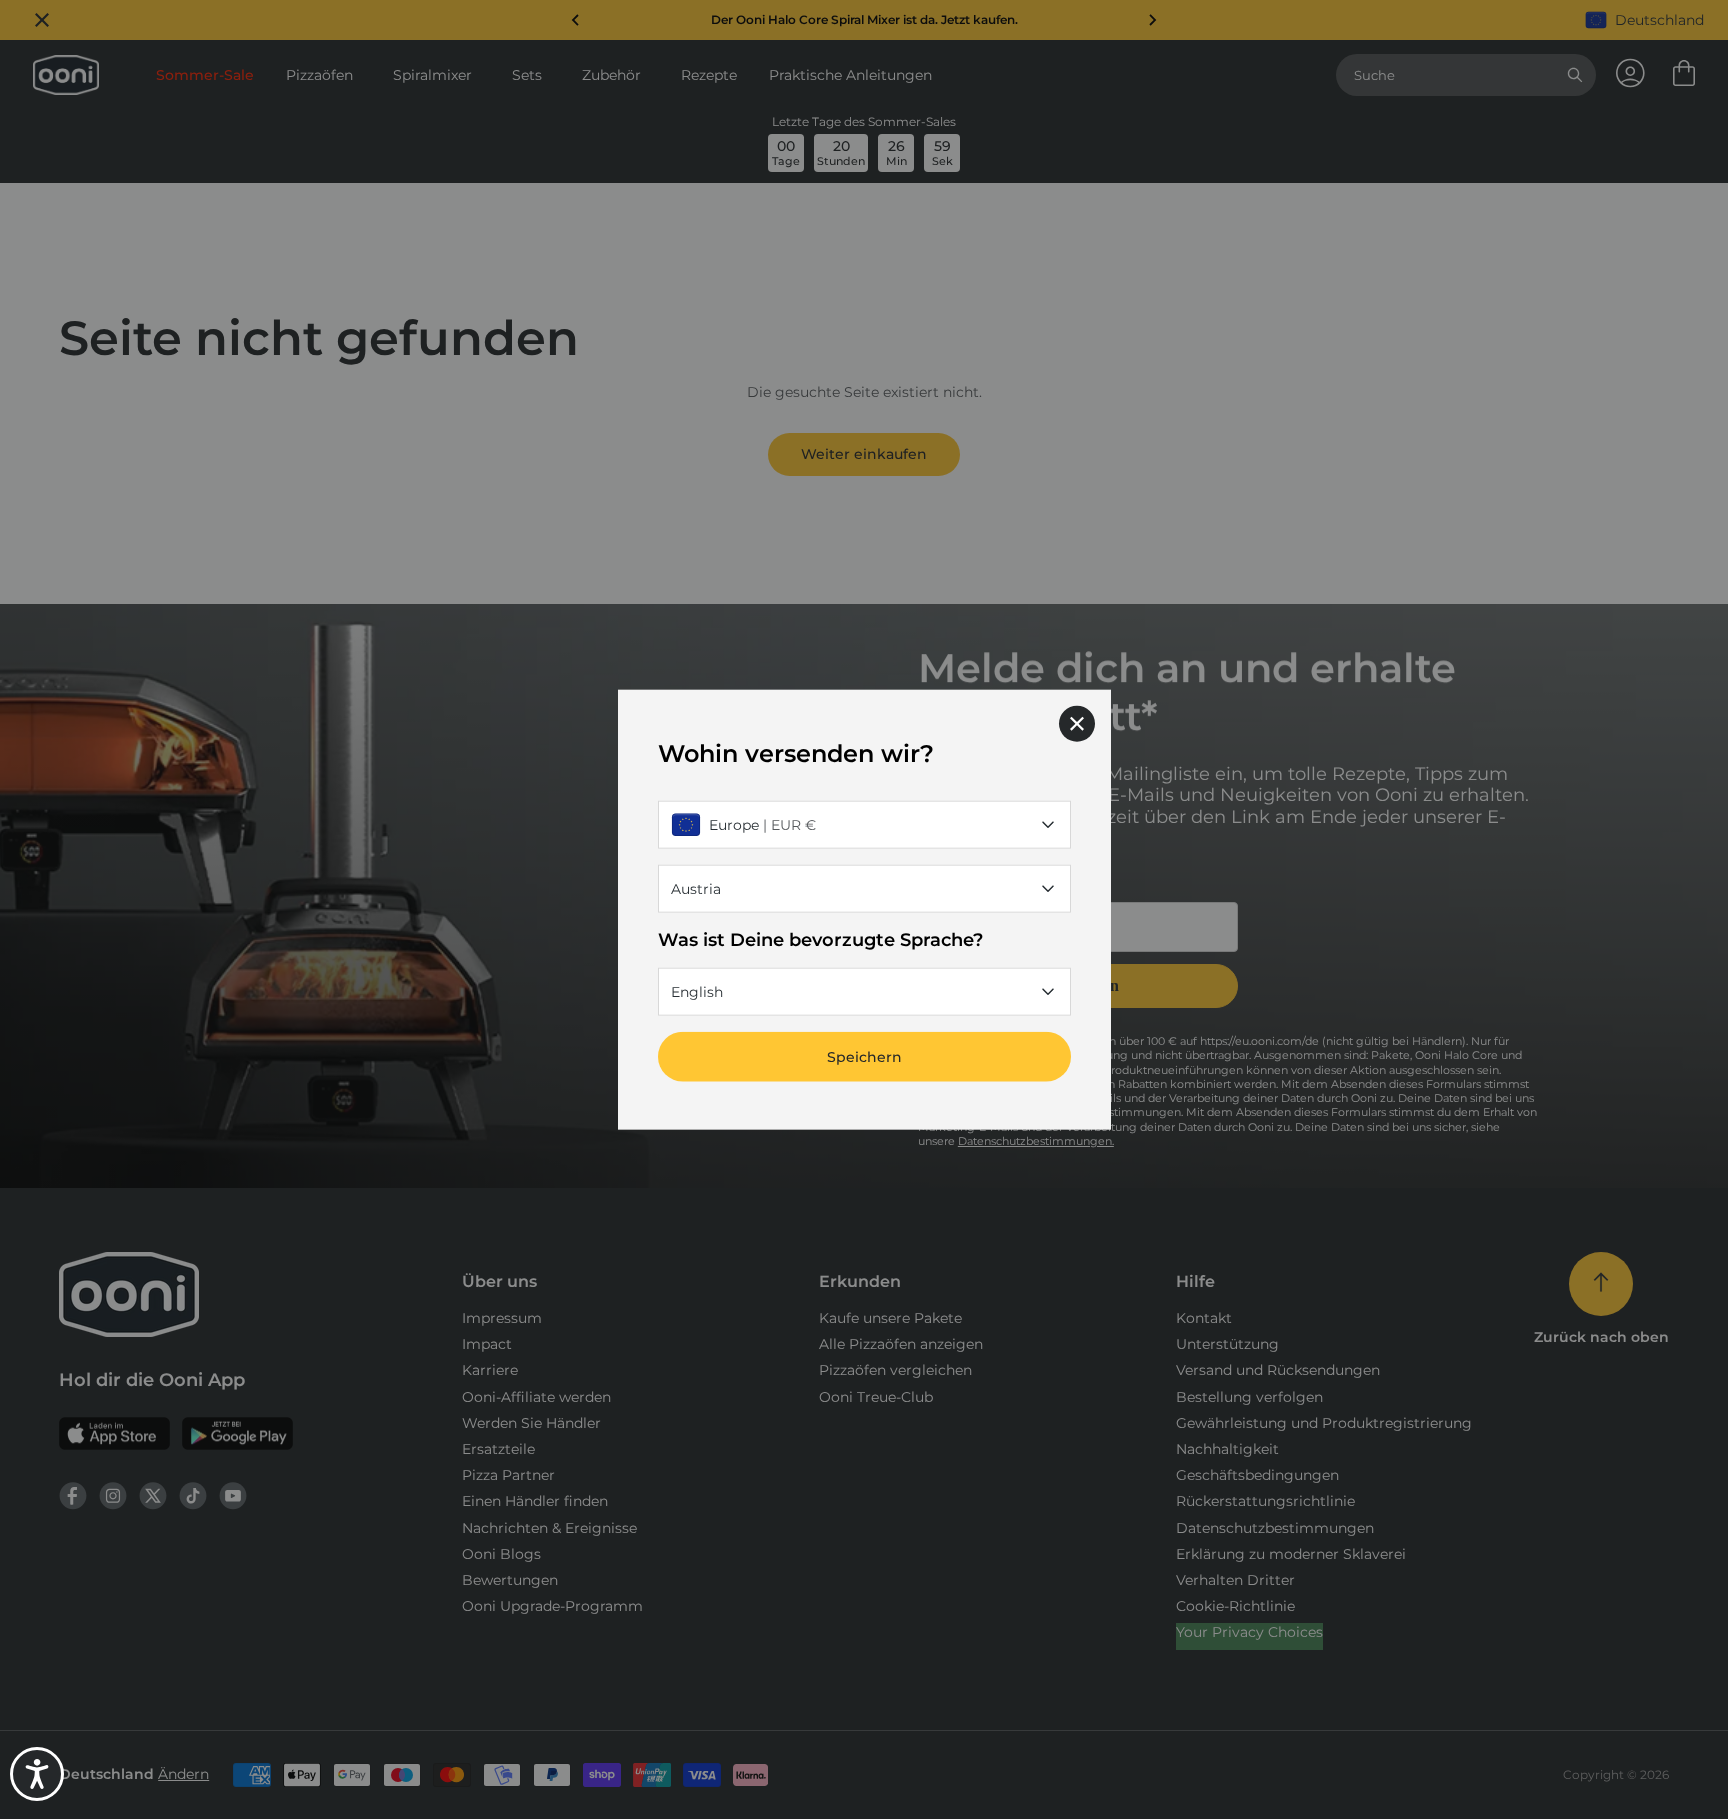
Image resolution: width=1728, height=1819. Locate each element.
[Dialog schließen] (1077, 723)
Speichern (864, 1057)
